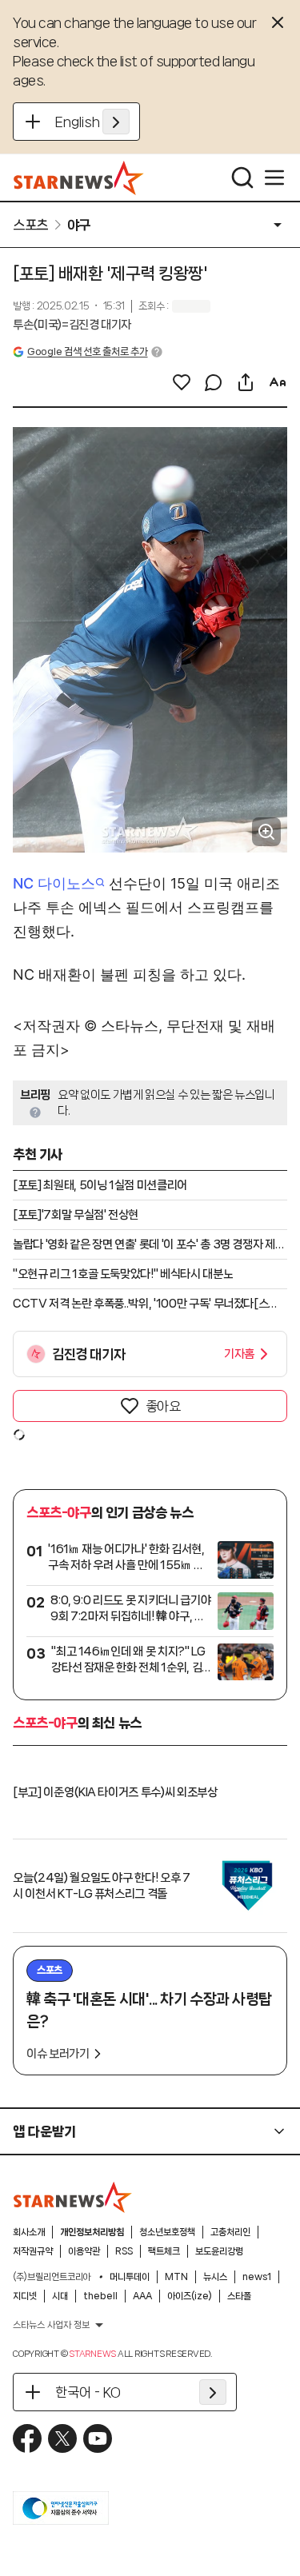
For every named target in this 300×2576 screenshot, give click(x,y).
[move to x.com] (62, 2438)
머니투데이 (130, 2277)
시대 (60, 2296)
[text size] (278, 382)
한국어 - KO (88, 2392)
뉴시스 (215, 2277)
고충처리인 (230, 2232)
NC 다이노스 (54, 883)
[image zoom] (266, 832)
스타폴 (239, 2296)
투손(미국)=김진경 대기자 (72, 325)
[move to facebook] (27, 2438)
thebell (100, 2296)
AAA (142, 2296)
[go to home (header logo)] (79, 178)
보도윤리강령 (219, 2251)
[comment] (214, 382)
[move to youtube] (98, 2438)
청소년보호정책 (167, 2232)
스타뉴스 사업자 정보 (51, 2325)
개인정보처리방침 (92, 2232)
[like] (182, 382)
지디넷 (25, 2296)
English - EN (92, 122)
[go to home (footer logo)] (73, 2197)
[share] (246, 382)
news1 (257, 2277)
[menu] (274, 178)
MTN (176, 2277)
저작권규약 (33, 2251)
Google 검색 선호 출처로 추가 (87, 351)
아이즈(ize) (190, 2296)
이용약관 (84, 2251)
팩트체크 (164, 2251)
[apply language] (116, 122)
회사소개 (29, 2232)
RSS (124, 2251)
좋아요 (163, 1406)
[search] (242, 178)
